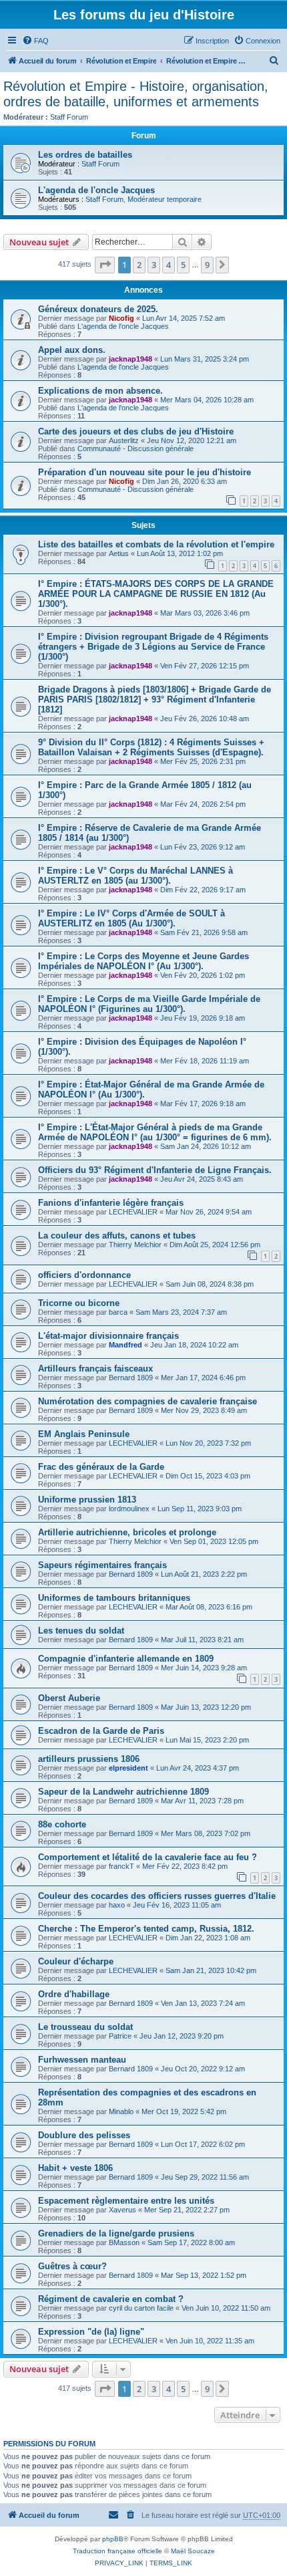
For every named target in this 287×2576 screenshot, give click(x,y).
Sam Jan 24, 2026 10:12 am (206, 1146)
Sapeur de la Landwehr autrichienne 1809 (123, 1792)
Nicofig (121, 318)
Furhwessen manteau (82, 2060)
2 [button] (139, 265)
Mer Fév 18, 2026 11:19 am (205, 1061)
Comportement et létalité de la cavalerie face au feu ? (148, 1857)
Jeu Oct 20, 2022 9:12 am (203, 2069)
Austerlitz (124, 440)
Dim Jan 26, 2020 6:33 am (185, 481)
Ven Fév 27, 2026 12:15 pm (205, 666)
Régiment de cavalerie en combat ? (111, 2299)
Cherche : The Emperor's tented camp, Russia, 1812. (146, 1929)
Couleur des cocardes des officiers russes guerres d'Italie (157, 1896)
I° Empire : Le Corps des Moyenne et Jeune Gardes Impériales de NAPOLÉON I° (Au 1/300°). (143, 961)
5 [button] (183, 265)
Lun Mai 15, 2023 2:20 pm (207, 1740)
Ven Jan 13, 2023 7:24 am (203, 2003)
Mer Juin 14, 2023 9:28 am (204, 1668)
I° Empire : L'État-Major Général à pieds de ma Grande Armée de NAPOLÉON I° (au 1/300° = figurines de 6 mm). (155, 1132)
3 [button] (154, 265)
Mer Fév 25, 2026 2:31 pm (203, 761)
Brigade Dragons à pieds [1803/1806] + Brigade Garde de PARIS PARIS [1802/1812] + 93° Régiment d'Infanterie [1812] (155, 699)
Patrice (120, 2036)
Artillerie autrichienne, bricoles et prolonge (127, 1532)
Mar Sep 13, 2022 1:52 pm (204, 2275)
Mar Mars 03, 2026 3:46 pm (205, 613)
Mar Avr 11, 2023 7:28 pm (202, 1801)
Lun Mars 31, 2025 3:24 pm (205, 359)
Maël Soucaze (193, 2551)
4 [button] (169, 265)
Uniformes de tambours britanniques (114, 1598)
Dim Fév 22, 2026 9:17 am (203, 890)
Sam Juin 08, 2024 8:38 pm (210, 1284)
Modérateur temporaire (165, 199)
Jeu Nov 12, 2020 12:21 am (192, 440)
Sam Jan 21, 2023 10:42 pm (211, 1970)
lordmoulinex (129, 1509)
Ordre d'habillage (74, 1994)
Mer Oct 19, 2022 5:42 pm (184, 2111)
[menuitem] (35, 41)
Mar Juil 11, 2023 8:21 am (202, 1640)
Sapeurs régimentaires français (102, 1565)
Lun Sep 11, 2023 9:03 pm (200, 1509)
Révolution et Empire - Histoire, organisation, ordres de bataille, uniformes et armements (136, 94)
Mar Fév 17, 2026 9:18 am (203, 1104)
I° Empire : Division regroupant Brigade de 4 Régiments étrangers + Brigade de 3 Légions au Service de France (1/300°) (153, 647)
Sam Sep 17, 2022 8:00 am (191, 2242)
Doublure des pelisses (84, 2135)
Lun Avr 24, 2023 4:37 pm (198, 1768)
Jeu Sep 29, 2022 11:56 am (205, 2177)
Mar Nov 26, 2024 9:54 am (209, 1212)
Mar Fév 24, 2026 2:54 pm (203, 804)
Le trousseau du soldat (85, 2027)
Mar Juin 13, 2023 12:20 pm (206, 1707)
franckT (121, 1866)
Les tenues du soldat (81, 1631)
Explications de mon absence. (100, 391)
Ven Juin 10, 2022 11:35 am (210, 2341)
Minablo (121, 2111)
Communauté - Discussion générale (135, 448)
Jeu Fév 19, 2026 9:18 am (203, 1018)
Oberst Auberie (69, 1698)
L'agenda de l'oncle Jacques (96, 190)
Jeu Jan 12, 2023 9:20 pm (182, 2036)
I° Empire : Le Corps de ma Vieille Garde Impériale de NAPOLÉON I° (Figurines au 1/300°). (149, 1004)
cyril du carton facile (141, 2308)
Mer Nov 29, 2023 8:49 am (204, 1410)
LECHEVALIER (133, 1212)
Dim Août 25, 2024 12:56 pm (215, 1245)
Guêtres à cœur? (72, 2266)
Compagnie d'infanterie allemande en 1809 (126, 1659)
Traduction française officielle (117, 2551)
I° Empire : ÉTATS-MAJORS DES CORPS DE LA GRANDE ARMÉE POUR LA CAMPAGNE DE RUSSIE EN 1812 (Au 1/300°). (156, 594)
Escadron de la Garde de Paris (101, 1731)
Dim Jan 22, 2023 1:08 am (208, 1938)
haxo (117, 1905)
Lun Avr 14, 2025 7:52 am (184, 318)
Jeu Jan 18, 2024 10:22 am (194, 1345)
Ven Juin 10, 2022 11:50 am (226, 2308)
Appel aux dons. (72, 350)
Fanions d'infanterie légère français (111, 1203)
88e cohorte (62, 1824)
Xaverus (122, 2210)
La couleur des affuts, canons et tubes (117, 1236)
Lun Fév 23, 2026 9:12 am (203, 847)
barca (118, 1312)
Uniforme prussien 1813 (87, 1500)
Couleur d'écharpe (76, 1961)
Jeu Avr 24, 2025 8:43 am (202, 1179)
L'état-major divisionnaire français (108, 1336)
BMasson (124, 2242)
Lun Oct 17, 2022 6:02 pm (203, 2144)
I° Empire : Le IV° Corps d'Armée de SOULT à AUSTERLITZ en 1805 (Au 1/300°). (131, 918)
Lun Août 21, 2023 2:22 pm (204, 1574)
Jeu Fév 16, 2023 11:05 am (177, 1905)
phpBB (113, 2539)
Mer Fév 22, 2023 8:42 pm (185, 1866)
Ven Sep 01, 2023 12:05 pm (214, 1541)
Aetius (119, 553)
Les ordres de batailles (85, 155)
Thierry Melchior (135, 1245)
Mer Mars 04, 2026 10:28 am (207, 400)
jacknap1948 (130, 359)
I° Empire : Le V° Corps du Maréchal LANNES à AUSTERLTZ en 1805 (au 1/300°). (135, 876)
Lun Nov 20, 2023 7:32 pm (208, 1443)
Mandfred (125, 1345)
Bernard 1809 (131, 1378)
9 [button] (207, 265)
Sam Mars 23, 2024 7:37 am (181, 1312)
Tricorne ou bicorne (79, 1303)
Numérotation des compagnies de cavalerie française (148, 1401)
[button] (105, 265)
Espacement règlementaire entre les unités (126, 2201)
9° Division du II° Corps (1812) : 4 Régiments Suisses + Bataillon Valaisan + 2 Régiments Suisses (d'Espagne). (151, 747)
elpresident (128, 1768)
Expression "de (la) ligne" (91, 2332)
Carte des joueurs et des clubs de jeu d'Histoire (136, 431)
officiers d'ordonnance (84, 1275)
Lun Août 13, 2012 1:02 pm (180, 553)
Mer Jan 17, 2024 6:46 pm (203, 1378)
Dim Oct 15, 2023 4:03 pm (208, 1476)
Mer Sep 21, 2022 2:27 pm (187, 2210)
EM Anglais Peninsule (84, 1434)
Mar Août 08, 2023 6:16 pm (209, 1607)
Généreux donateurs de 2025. (98, 309)
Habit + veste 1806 (75, 2168)
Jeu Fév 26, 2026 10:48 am (205, 719)
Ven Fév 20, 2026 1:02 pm (203, 975)
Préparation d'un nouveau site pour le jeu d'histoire (145, 472)
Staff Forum (69, 117)
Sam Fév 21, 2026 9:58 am (204, 932)
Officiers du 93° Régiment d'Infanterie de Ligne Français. (155, 1170)
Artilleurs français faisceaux (95, 1369)
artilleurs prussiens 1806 (89, 1759)
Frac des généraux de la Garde (101, 1467)
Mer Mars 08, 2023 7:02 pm (206, 1833)
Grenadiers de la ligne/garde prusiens (116, 2233)
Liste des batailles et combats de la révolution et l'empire (156, 544)
